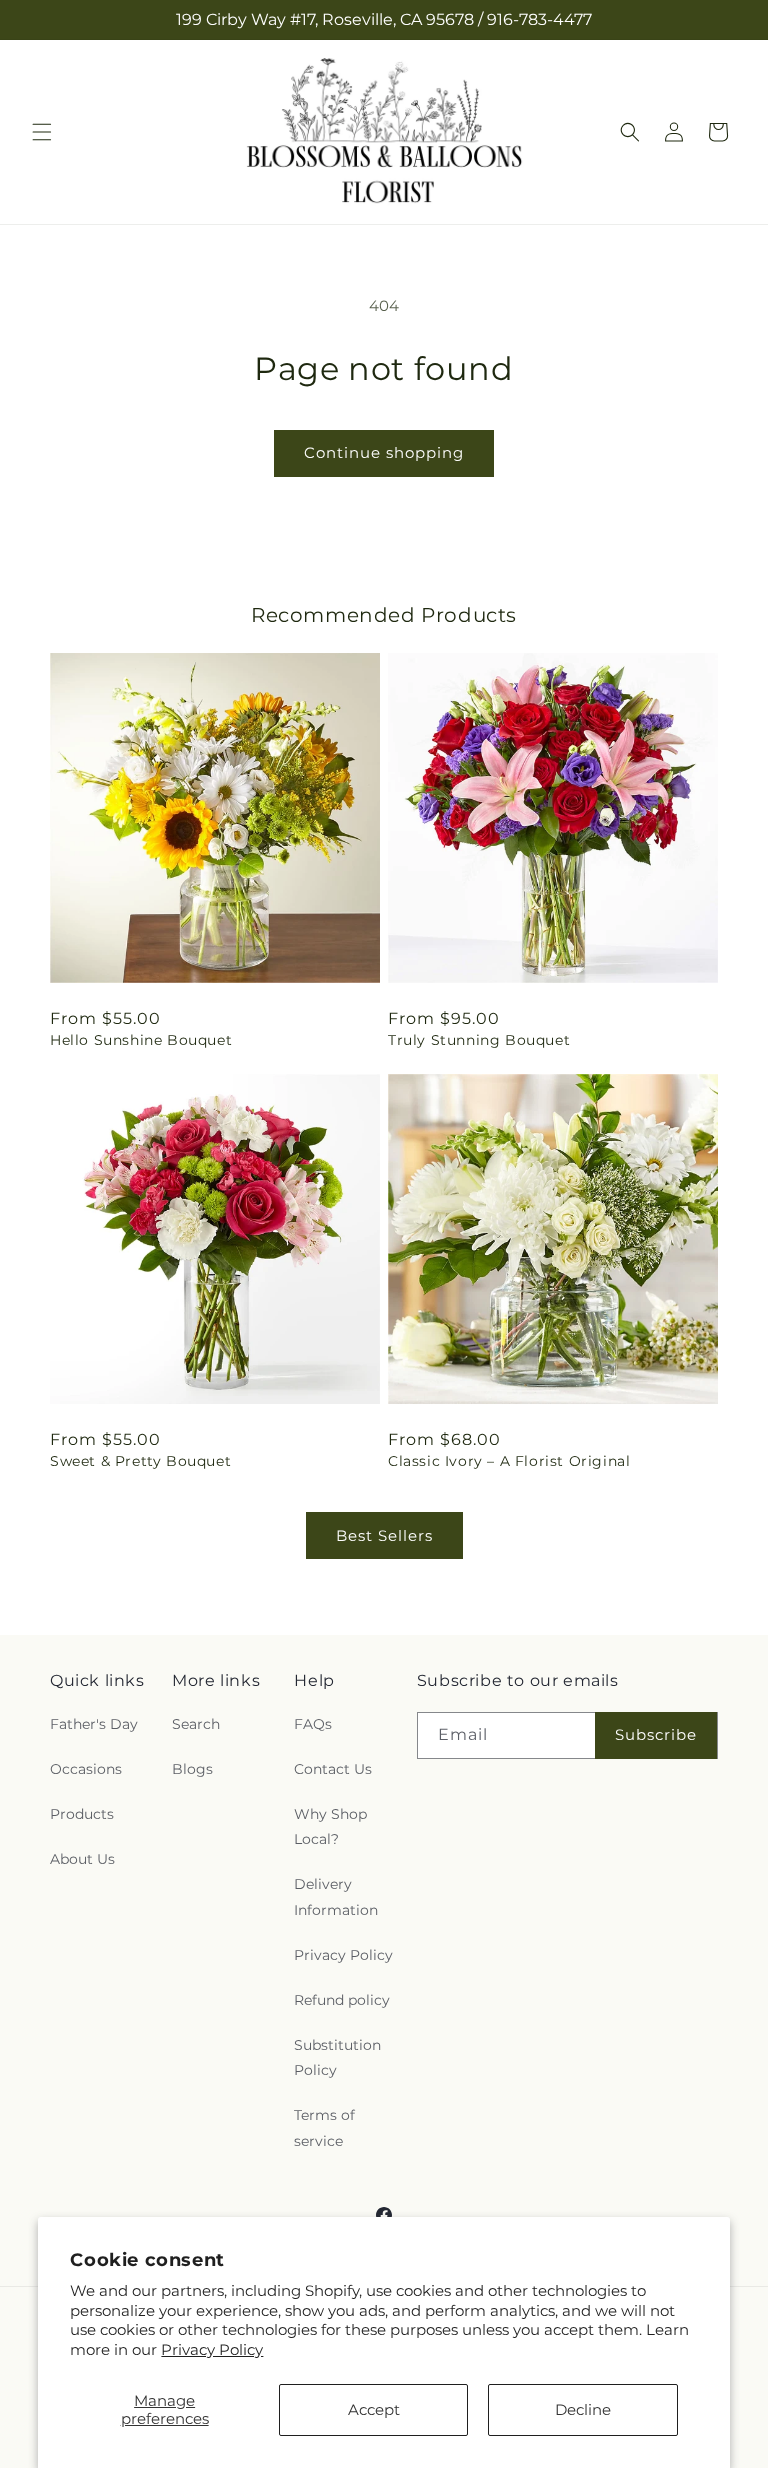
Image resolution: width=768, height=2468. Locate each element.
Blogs (192, 1769)
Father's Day (94, 1724)
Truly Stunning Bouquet (479, 1040)
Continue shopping (384, 452)
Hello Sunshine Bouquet (141, 1040)
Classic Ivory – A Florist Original (509, 1461)
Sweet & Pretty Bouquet (140, 1461)
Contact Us (333, 1769)
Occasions (86, 1769)
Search (196, 1724)
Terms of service (324, 2127)
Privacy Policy (212, 2349)
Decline (583, 2409)
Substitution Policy (337, 2057)
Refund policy (342, 2000)
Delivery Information (336, 1896)
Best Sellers (384, 1535)
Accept (374, 2409)
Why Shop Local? (330, 1826)
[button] (42, 132)
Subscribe (656, 1734)
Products (82, 1814)
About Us (82, 1859)
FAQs (313, 1724)
